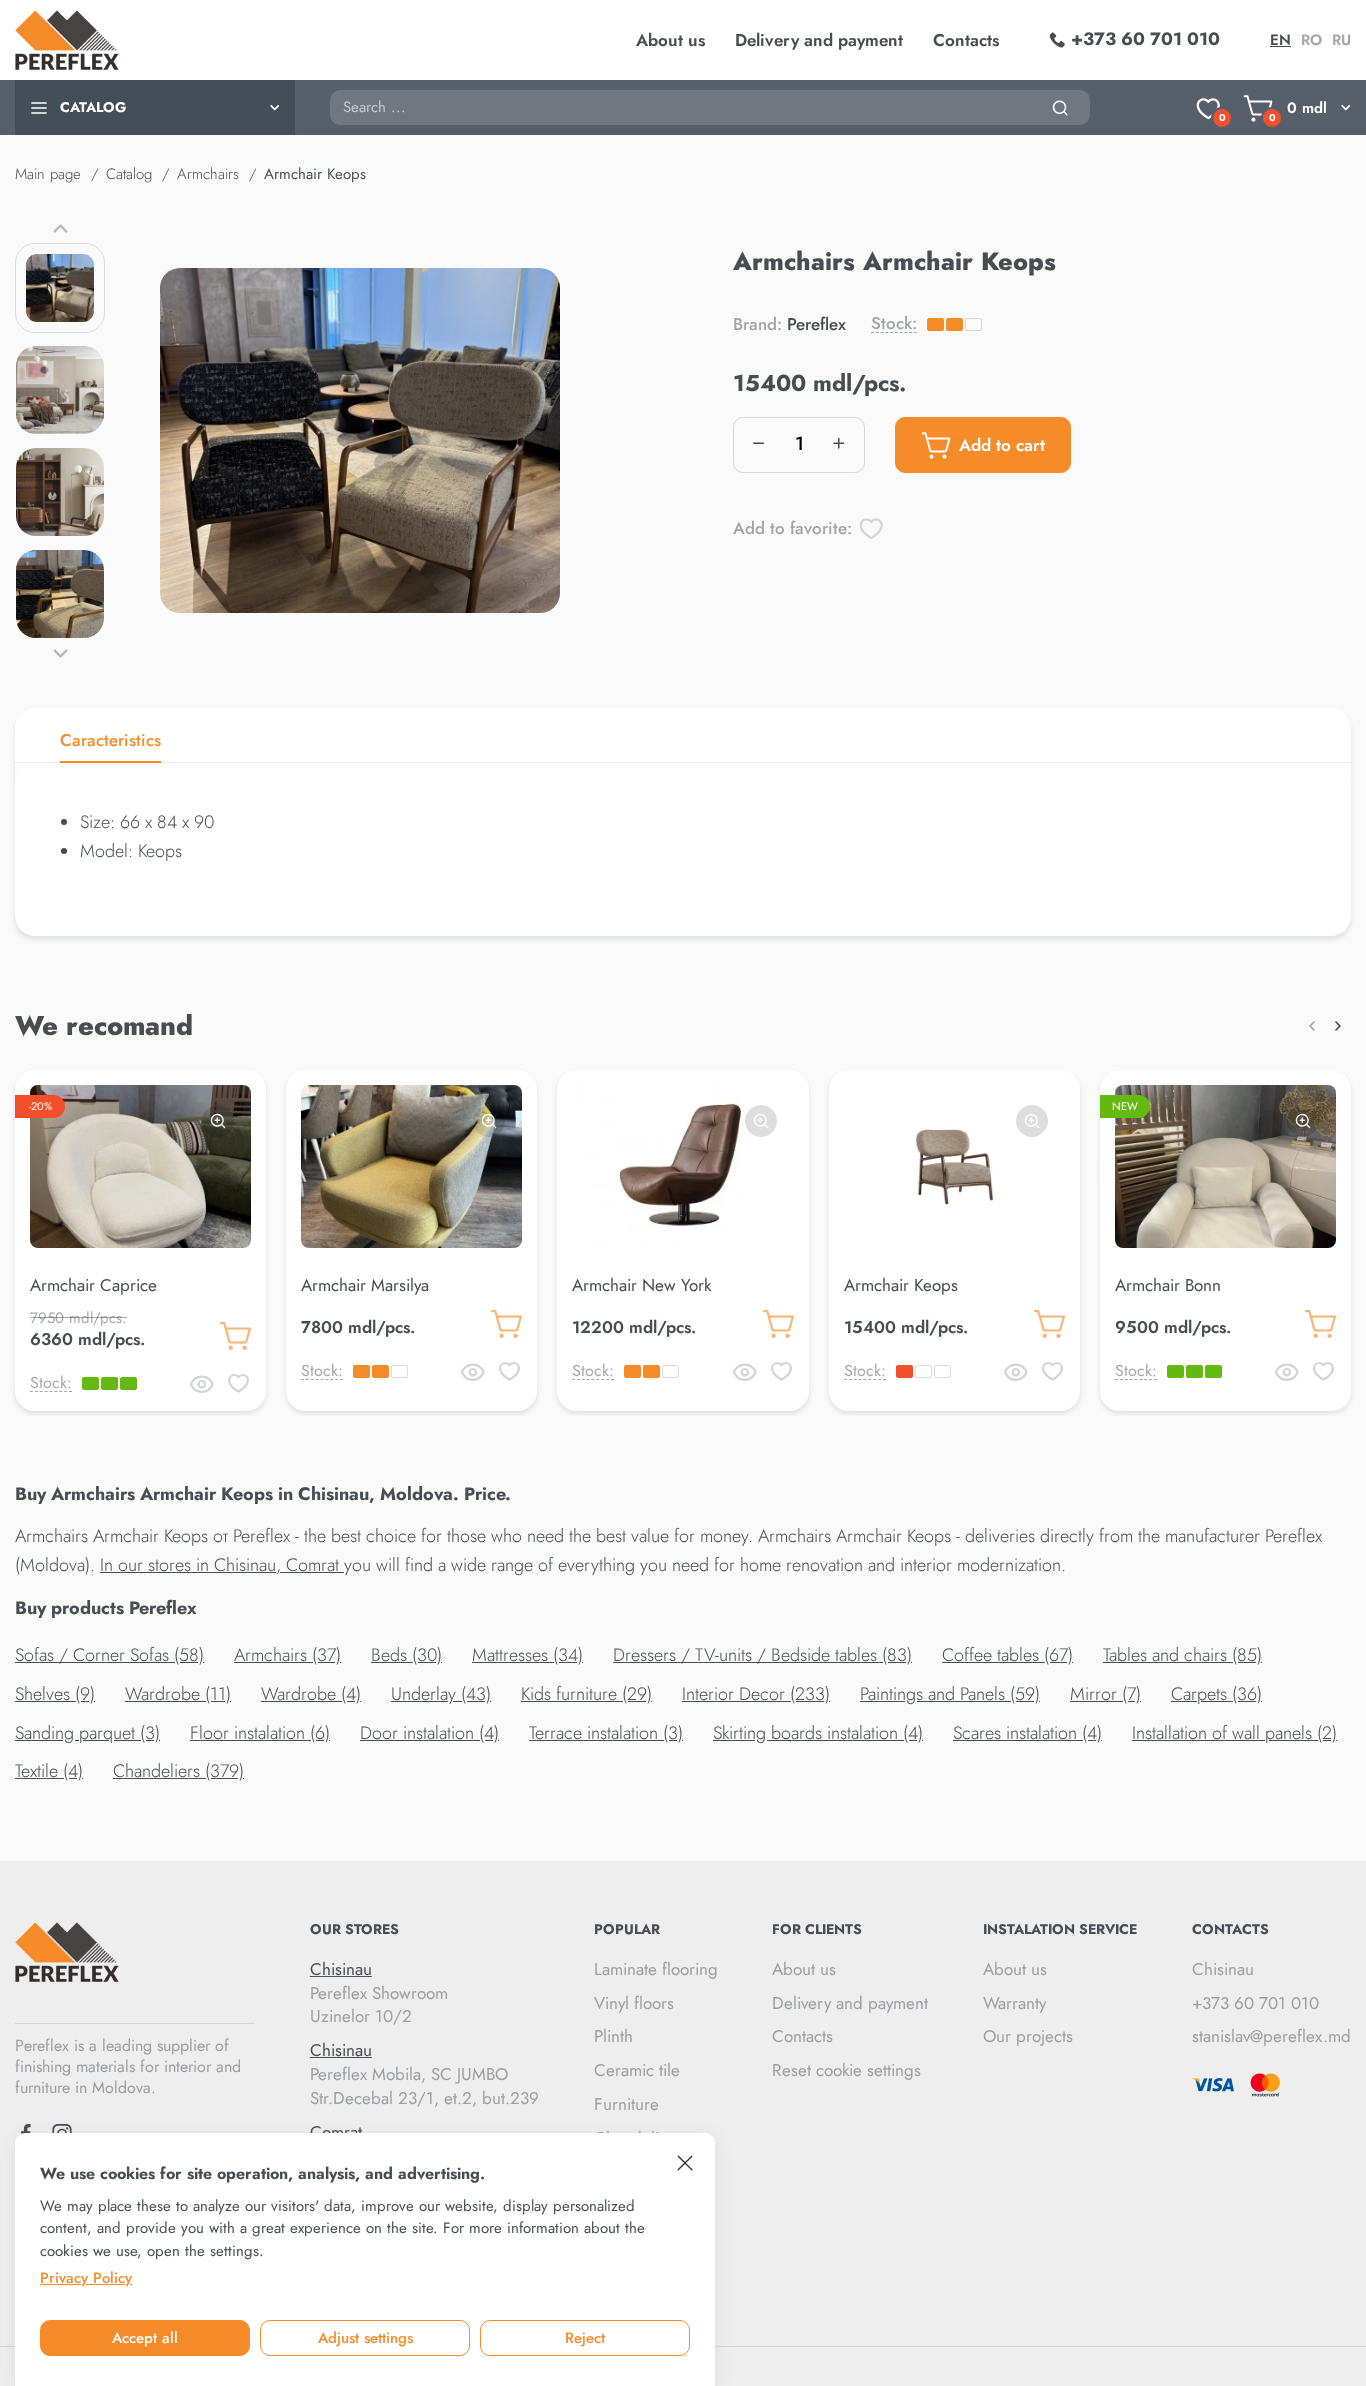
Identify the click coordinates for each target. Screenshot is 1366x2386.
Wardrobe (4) (311, 1694)
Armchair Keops (901, 1285)
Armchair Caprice (93, 1285)
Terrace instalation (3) (606, 1733)
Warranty (1014, 2003)
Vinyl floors (634, 2003)
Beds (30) (406, 1655)
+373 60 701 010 (1255, 2003)
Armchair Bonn (1168, 1285)
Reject (585, 2338)
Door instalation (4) (429, 1733)
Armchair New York (641, 1285)
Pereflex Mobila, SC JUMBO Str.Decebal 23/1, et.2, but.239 (424, 2074)
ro (1311, 40)
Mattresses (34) (527, 1655)
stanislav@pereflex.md (1271, 2036)
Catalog (129, 174)
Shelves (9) (55, 1694)
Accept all (145, 2338)
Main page (48, 174)
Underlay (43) (441, 1694)
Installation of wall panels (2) (1234, 1733)
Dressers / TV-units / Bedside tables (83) (762, 1655)
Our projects (1028, 2036)
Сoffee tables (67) (1007, 1655)
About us (670, 40)
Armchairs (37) (287, 1655)
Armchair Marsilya (365, 1285)
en (1280, 40)
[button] (60, 228)
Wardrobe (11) (178, 1694)
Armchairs (208, 174)
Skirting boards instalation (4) (818, 1733)
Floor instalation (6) (260, 1733)
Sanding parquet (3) (87, 1733)
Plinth (613, 2036)
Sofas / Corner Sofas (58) (109, 1655)
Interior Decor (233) (756, 1694)
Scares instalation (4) (1027, 1733)
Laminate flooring (656, 1969)
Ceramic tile (637, 2070)
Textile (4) (49, 1771)
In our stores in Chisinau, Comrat (222, 1565)
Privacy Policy (86, 2278)
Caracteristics (110, 740)
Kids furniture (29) (586, 1694)
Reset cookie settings (846, 2070)
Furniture (626, 2104)
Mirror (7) (1105, 1694)
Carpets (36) (1216, 1694)
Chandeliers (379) (178, 1771)
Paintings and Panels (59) (950, 1694)
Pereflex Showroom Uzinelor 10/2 (379, 1993)
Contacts (966, 40)
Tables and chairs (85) (1182, 1655)
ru (1341, 40)
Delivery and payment (819, 40)
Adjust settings (365, 2338)
